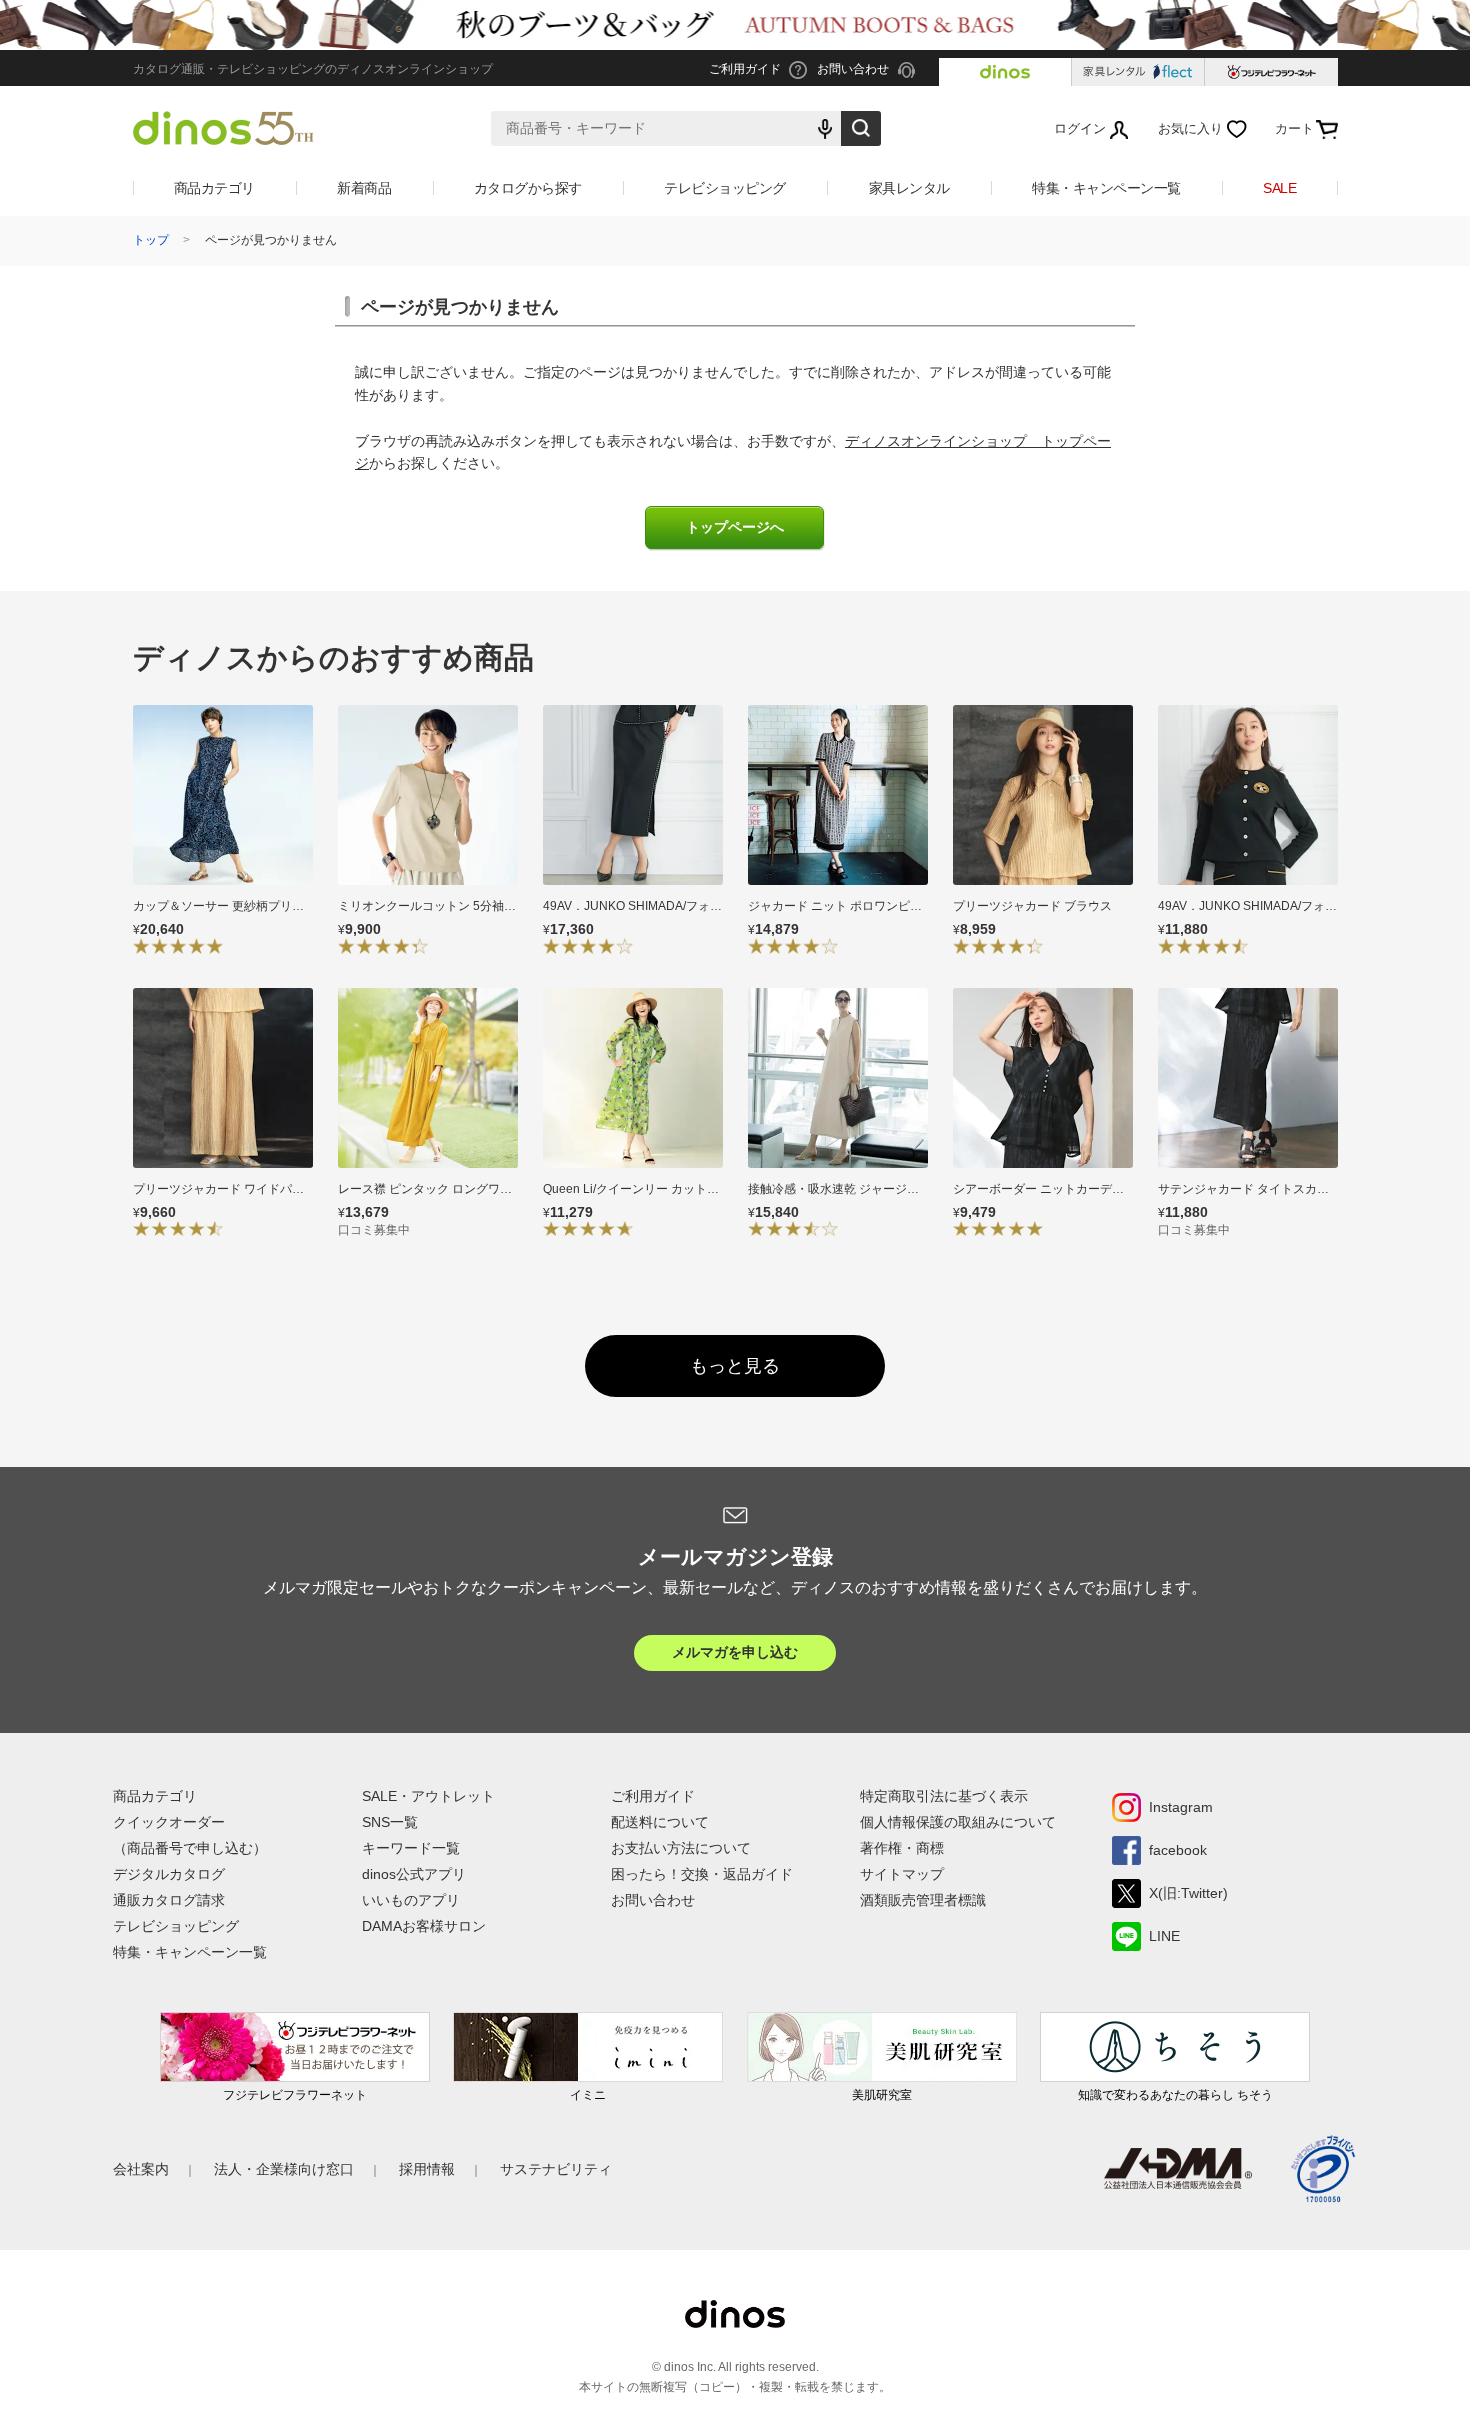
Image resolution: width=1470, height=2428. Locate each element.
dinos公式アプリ (414, 1874)
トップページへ (735, 527)
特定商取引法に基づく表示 (944, 1796)
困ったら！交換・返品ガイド (702, 1874)
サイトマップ (902, 1874)
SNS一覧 (390, 1822)
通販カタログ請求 (169, 1900)
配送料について (660, 1822)
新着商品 (364, 188)
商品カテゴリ (214, 188)
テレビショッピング (725, 188)
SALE (1279, 188)
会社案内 (141, 2169)
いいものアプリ (411, 1900)
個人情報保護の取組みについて (958, 1822)
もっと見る (735, 1366)
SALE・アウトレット (428, 1796)
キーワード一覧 (411, 1848)
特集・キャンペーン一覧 (1106, 188)
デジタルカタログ (169, 1874)
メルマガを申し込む (735, 1652)
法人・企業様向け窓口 (284, 2169)
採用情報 (427, 2169)
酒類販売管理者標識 (923, 1900)
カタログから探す (528, 188)
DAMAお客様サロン (424, 1926)
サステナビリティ (556, 2169)
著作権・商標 (902, 1848)
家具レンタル (909, 188)
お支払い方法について (681, 1848)
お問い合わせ (653, 1900)
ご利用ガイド (653, 1796)
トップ (151, 240)
